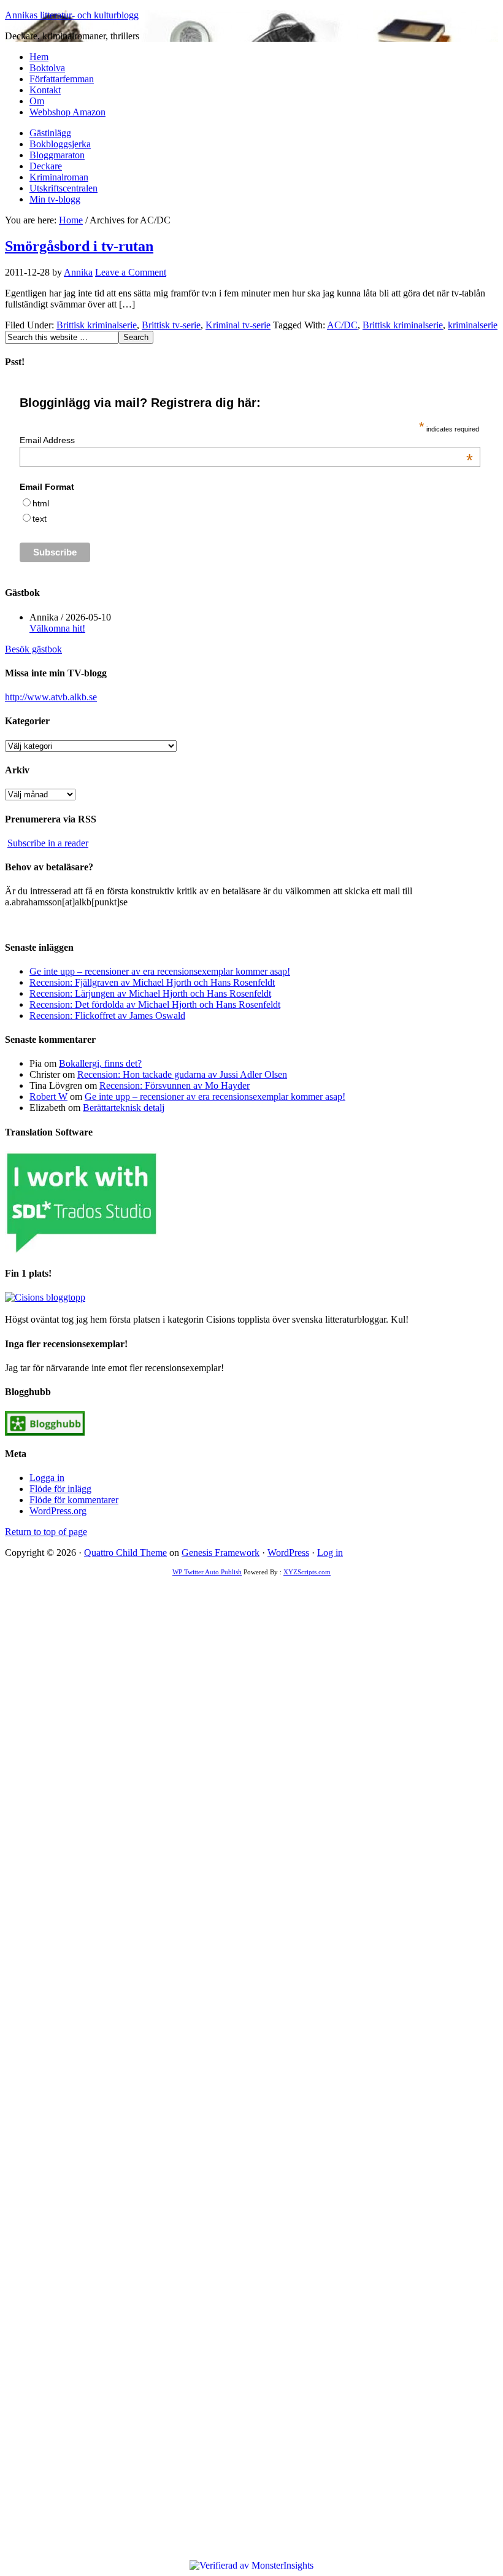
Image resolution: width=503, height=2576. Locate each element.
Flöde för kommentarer (74, 1500)
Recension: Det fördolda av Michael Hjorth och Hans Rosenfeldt (155, 1004)
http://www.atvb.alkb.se (51, 697)
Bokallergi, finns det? (100, 1063)
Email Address (246, 440)
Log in (330, 1553)
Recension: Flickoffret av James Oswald (107, 1015)
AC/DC (342, 325)
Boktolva (47, 68)
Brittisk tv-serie (171, 325)
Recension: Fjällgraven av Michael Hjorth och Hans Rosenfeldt (152, 982)
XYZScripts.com (307, 1572)
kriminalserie (473, 325)
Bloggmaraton (57, 155)
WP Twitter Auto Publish (207, 1572)
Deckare (46, 166)
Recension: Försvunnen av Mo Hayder (175, 1085)
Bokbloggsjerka (60, 144)
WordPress (288, 1553)
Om (37, 101)
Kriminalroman (59, 177)
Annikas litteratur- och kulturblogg (72, 15)
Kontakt (45, 90)
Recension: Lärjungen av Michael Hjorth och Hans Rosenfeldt (150, 993)
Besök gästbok (33, 649)
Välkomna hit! (57, 628)
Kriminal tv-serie (238, 325)
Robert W (48, 1097)
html (41, 503)
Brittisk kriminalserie (97, 325)
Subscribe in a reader (48, 843)
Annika (78, 272)
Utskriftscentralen (63, 188)
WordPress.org (58, 1511)
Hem (39, 57)
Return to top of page (46, 1532)
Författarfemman (62, 79)
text (40, 519)
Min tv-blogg (55, 199)
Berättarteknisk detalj (124, 1108)
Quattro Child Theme (125, 1553)
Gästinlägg (50, 133)
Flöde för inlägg (60, 1489)
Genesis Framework (221, 1553)
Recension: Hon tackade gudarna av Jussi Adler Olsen (182, 1074)
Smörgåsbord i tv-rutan (79, 246)
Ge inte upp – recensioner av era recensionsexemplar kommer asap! (160, 971)
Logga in (47, 1478)
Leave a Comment (131, 272)
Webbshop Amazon (67, 112)
